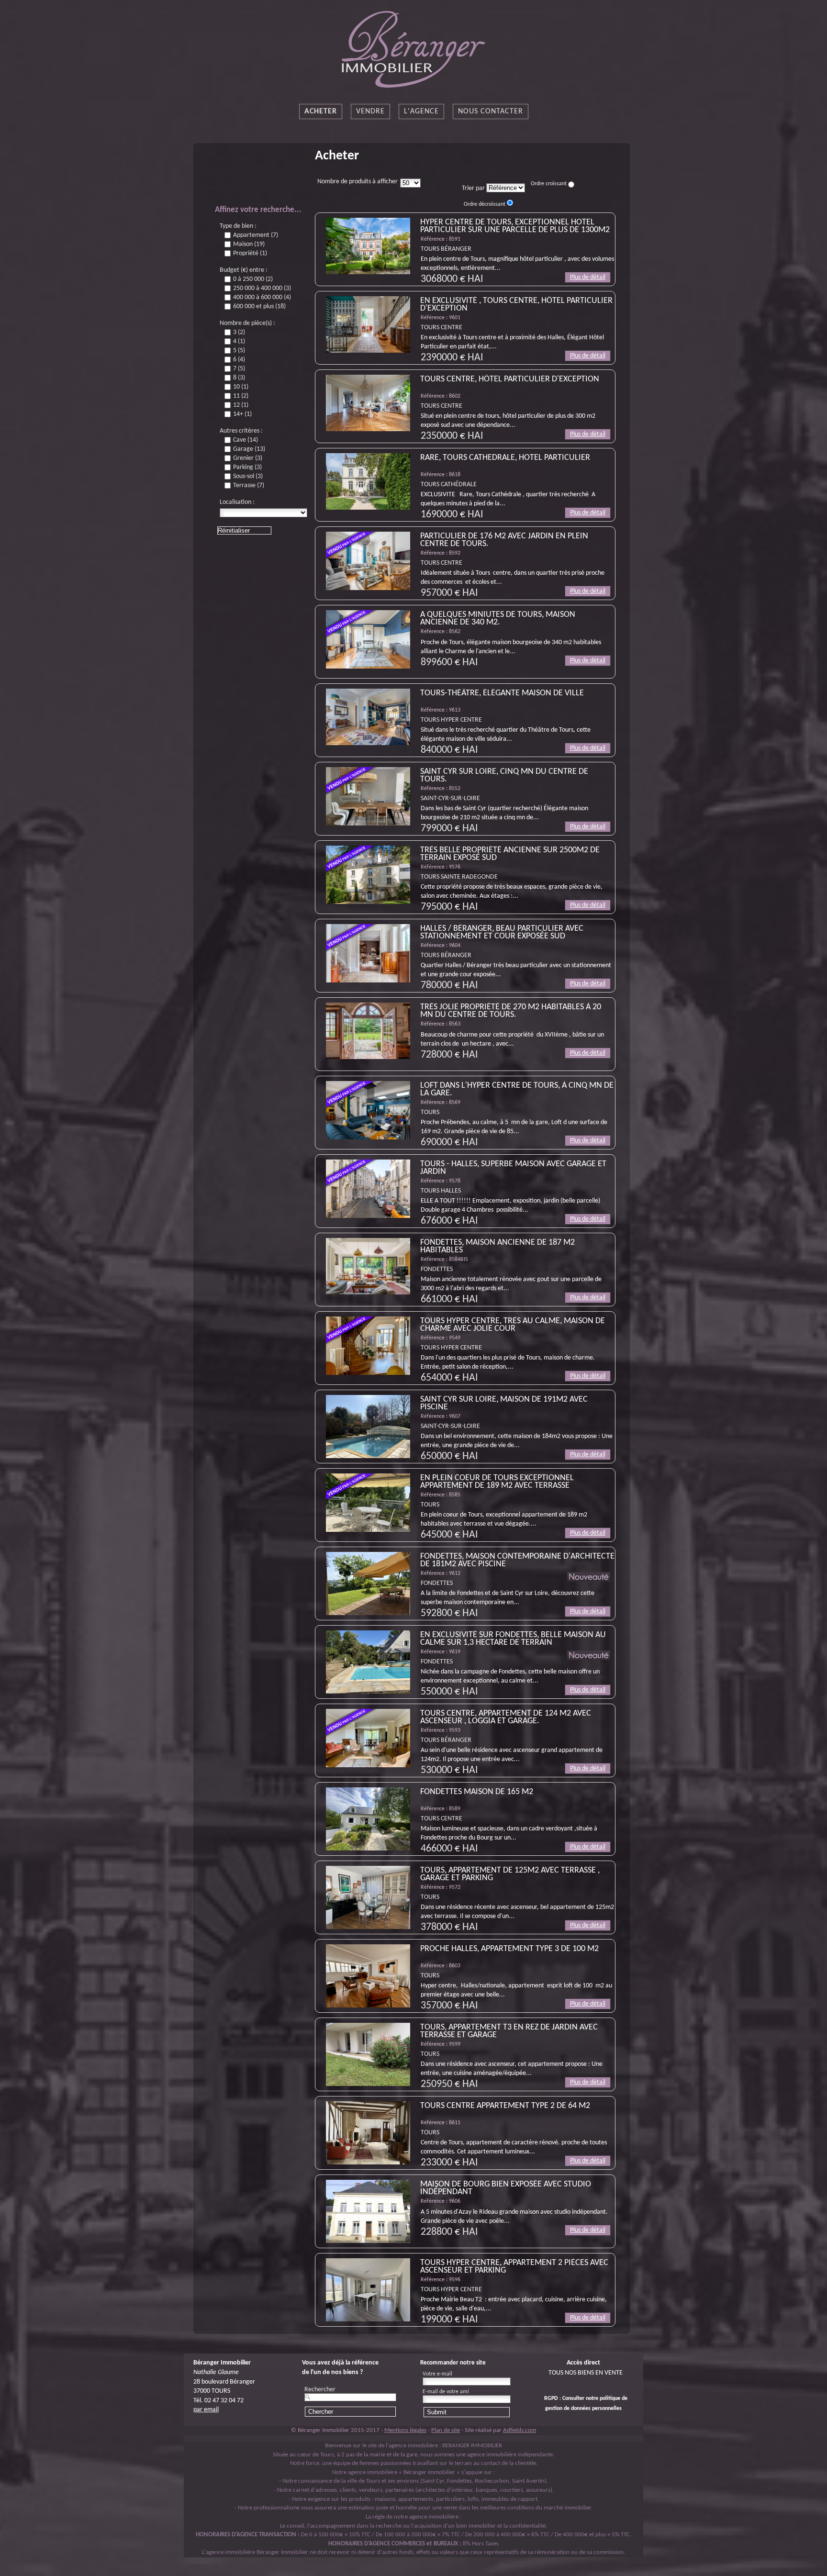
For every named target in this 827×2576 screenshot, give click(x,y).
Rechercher (320, 2390)
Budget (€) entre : (244, 270)
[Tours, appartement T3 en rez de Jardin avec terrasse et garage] (368, 2054)
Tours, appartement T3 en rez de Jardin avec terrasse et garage (509, 2031)
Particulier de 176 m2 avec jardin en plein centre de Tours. (504, 540)
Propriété (250, 254)
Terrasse (249, 486)
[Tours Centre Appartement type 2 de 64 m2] (368, 2133)
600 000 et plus (259, 307)
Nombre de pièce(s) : (247, 323)
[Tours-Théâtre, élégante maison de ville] (368, 717)
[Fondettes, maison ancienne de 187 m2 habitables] (368, 1266)
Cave (246, 440)
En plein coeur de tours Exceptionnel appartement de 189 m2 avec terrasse (497, 1482)
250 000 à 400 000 (262, 289)
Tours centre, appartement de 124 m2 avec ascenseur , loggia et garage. (506, 1717)
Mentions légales (405, 2430)
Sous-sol (248, 477)
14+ (242, 414)
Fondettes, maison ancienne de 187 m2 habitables (497, 1246)
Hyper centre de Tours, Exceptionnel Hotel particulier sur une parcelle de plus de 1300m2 (515, 226)
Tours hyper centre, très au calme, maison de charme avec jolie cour (513, 1325)
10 (241, 387)
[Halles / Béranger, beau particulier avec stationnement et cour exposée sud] (368, 953)
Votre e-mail (437, 2374)
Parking (247, 468)
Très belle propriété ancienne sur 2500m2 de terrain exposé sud (510, 854)
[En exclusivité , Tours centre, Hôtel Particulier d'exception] (368, 324)
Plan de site (446, 2430)
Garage (249, 449)
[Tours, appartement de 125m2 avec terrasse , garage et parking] (368, 1897)
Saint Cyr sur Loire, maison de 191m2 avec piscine (504, 1403)
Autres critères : (241, 431)
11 (241, 396)
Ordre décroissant (485, 204)
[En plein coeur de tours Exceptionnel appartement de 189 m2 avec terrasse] (368, 1503)
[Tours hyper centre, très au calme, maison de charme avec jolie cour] (368, 1346)
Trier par (473, 188)
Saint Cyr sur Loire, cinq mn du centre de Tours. (504, 775)
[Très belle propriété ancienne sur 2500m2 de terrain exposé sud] (368, 875)
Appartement (256, 235)
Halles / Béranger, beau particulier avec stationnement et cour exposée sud (502, 932)
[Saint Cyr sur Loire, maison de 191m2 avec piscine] (368, 1427)
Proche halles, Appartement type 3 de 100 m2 (509, 1949)
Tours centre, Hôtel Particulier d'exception (510, 379)
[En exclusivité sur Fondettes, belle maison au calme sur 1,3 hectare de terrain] (368, 1662)
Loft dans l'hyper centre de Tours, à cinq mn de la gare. (517, 1089)
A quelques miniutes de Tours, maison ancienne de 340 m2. (498, 619)
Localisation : (237, 502)
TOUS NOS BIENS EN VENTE (586, 2373)
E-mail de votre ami (446, 2392)
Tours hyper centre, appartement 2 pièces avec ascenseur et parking (514, 2267)
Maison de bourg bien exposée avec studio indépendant (506, 2188)
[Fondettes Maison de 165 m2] (368, 1819)
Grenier (248, 458)
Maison (249, 245)
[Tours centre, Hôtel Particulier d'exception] (368, 403)
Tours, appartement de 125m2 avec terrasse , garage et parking (510, 1874)
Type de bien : (238, 226)
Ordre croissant (549, 184)
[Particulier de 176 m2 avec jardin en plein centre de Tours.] (368, 561)
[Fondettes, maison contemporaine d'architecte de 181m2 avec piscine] (368, 1584)
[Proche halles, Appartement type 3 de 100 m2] (368, 1976)
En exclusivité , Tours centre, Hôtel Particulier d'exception (516, 305)
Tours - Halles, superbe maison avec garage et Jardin (513, 1168)
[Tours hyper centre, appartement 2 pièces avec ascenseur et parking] (368, 2290)
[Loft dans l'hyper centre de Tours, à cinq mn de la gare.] (368, 1110)
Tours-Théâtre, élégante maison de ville (502, 693)
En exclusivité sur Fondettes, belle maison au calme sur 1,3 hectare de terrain (513, 1639)
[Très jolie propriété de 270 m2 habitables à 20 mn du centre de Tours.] (368, 1031)
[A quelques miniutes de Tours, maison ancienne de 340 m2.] (368, 639)
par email (206, 2410)
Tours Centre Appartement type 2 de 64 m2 (505, 2106)
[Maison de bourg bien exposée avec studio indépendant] (368, 2211)
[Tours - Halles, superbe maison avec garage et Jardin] (368, 1189)
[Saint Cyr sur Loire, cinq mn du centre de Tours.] (368, 796)
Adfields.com (520, 2430)
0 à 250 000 (253, 279)
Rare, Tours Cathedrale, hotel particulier (505, 458)
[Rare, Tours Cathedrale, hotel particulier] (368, 481)
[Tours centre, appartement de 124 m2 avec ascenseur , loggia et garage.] (368, 1738)
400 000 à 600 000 (262, 298)
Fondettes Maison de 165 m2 (477, 1792)
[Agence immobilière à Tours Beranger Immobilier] (413, 50)
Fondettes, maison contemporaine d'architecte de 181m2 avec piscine (517, 1560)
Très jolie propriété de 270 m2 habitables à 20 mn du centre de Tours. (511, 1011)
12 (241, 405)
